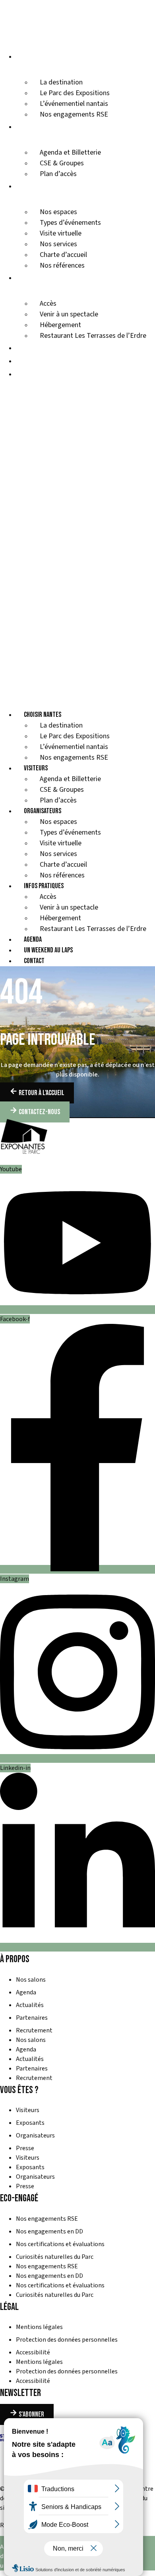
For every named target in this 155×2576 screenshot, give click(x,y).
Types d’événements (70, 223)
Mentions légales (39, 2327)
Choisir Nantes (38, 56)
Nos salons (31, 1980)
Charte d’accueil (63, 255)
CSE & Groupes (62, 163)
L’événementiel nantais (74, 104)
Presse (25, 2148)
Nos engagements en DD (49, 2231)
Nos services (58, 244)
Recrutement (34, 2030)
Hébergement (60, 325)
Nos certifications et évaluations (60, 2244)
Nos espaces (58, 212)
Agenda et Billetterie (70, 152)
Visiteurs (30, 126)
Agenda (26, 348)
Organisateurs (38, 186)
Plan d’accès (58, 174)
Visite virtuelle (61, 233)
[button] (77, 538)
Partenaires (32, 2018)
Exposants (30, 2123)
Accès (48, 304)
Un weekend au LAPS (45, 361)
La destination (61, 82)
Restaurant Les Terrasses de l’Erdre (93, 336)
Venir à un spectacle (69, 314)
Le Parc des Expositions (75, 93)
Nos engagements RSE (74, 114)
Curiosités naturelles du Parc (55, 2257)
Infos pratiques (39, 277)
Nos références (62, 265)
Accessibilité (33, 2352)
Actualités (30, 2005)
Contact (28, 374)
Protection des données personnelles (67, 2340)
